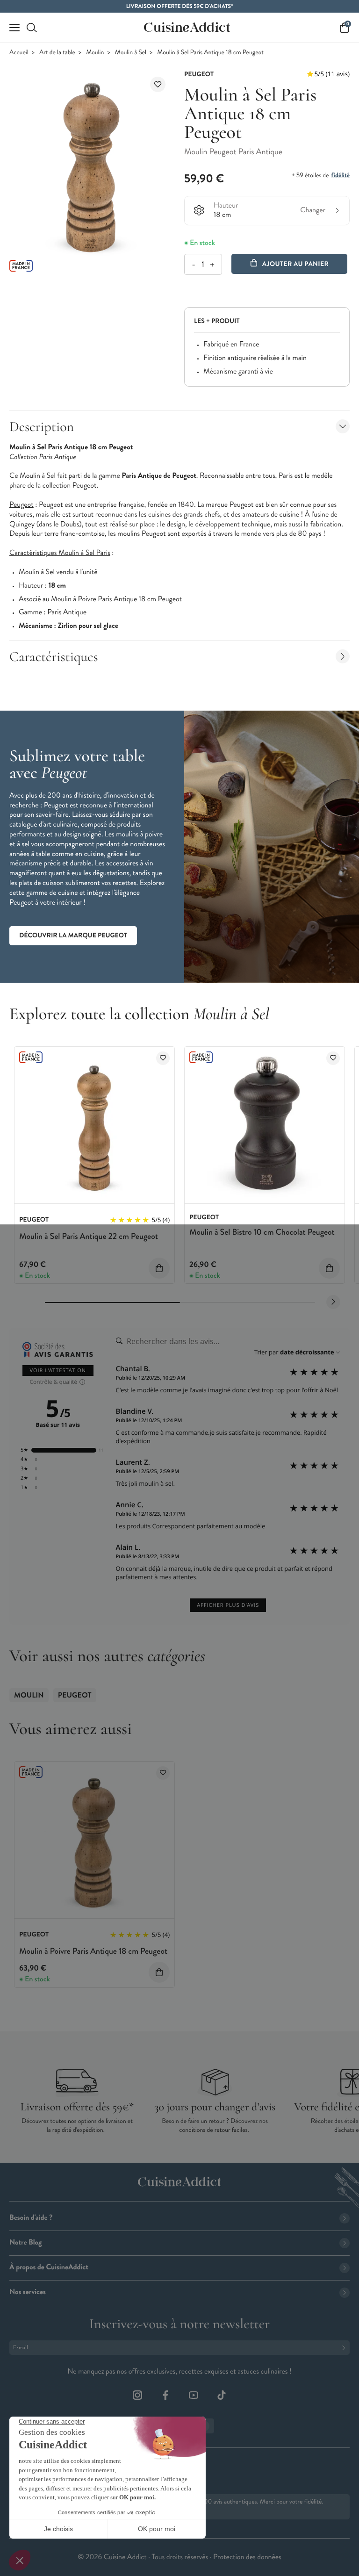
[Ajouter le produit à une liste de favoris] (158, 84)
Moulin (95, 53)
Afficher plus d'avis (228, 1605)
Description (42, 427)
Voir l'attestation (58, 1371)
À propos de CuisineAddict (49, 2267)
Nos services (28, 2292)
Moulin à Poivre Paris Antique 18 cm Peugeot (93, 1951)
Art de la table (57, 53)
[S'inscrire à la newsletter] (345, 2348)
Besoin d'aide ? (31, 2218)
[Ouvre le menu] (14, 28)
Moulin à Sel (131, 53)
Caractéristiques (54, 657)
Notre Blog (25, 2242)
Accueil (19, 53)
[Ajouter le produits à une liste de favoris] (163, 1058)
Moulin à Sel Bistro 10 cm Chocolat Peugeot (262, 1232)
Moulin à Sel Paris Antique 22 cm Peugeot (89, 1236)
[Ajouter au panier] (159, 1268)
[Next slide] (333, 1302)
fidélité (341, 175)
